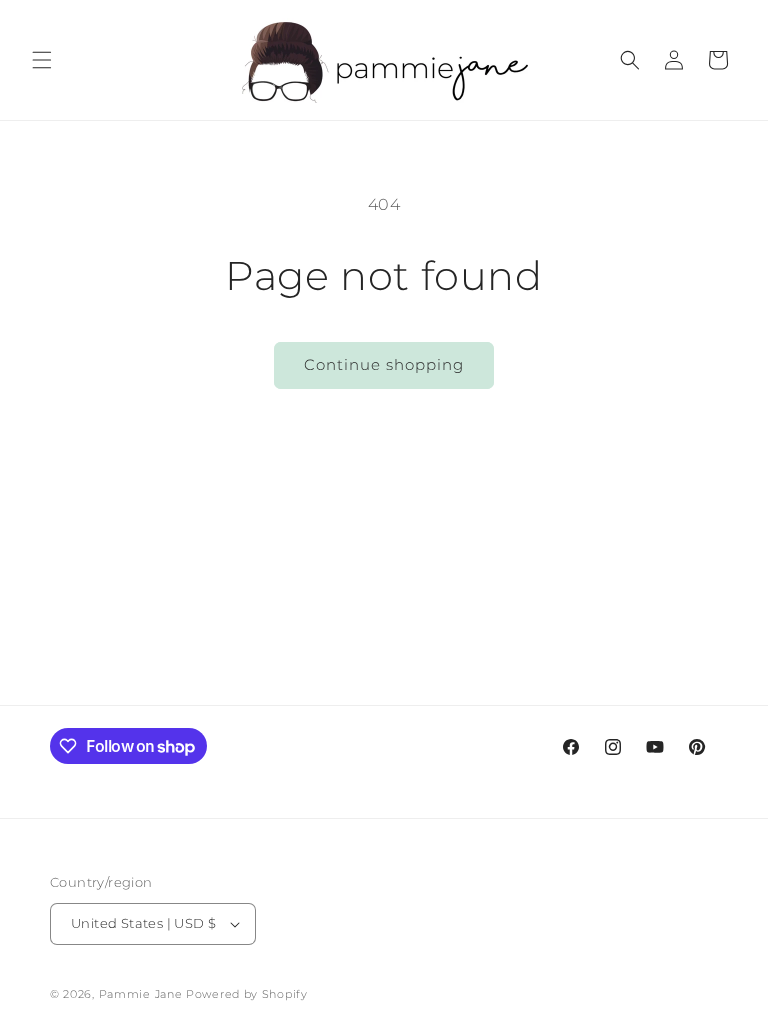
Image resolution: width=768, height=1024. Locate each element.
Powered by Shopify (247, 994)
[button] (42, 60)
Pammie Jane (141, 994)
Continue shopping (384, 364)
